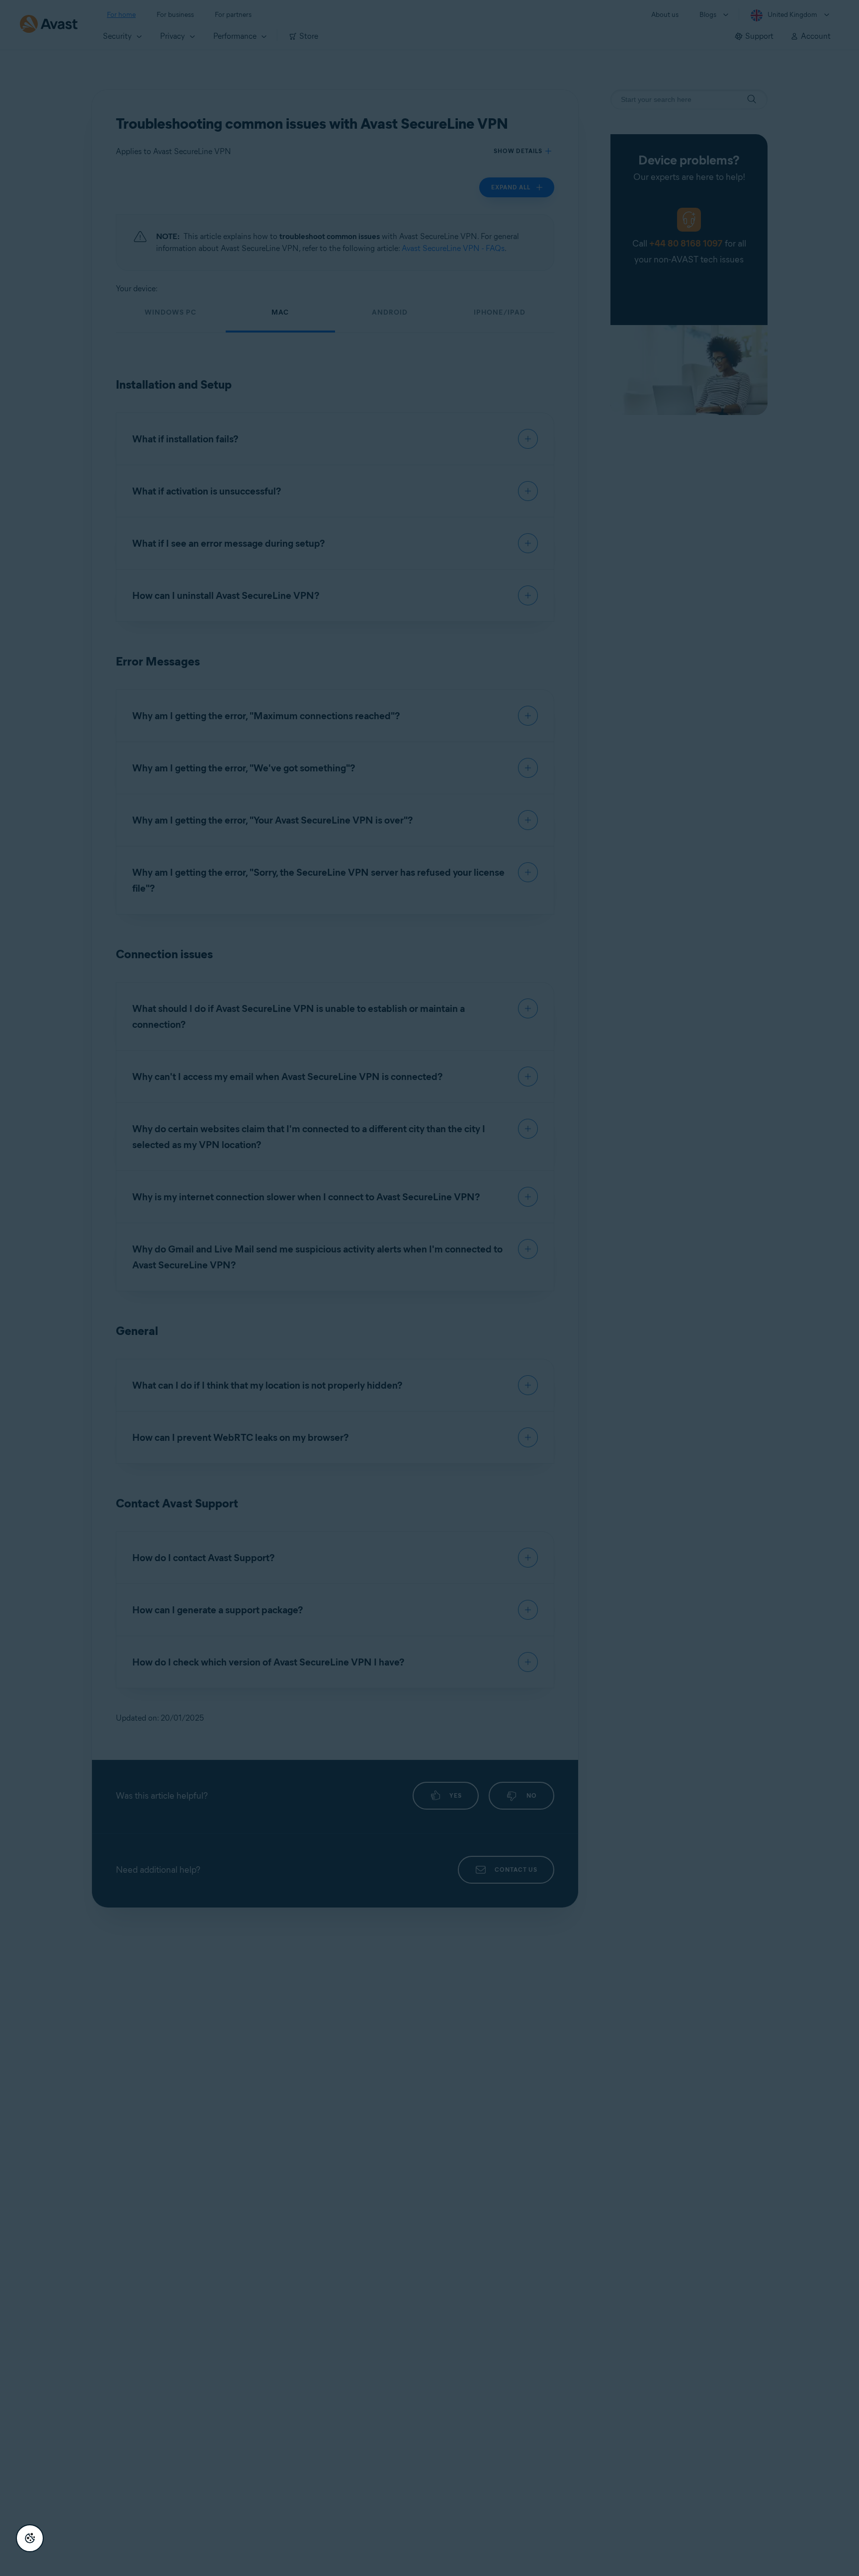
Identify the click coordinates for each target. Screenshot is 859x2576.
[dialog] (429, 1288)
